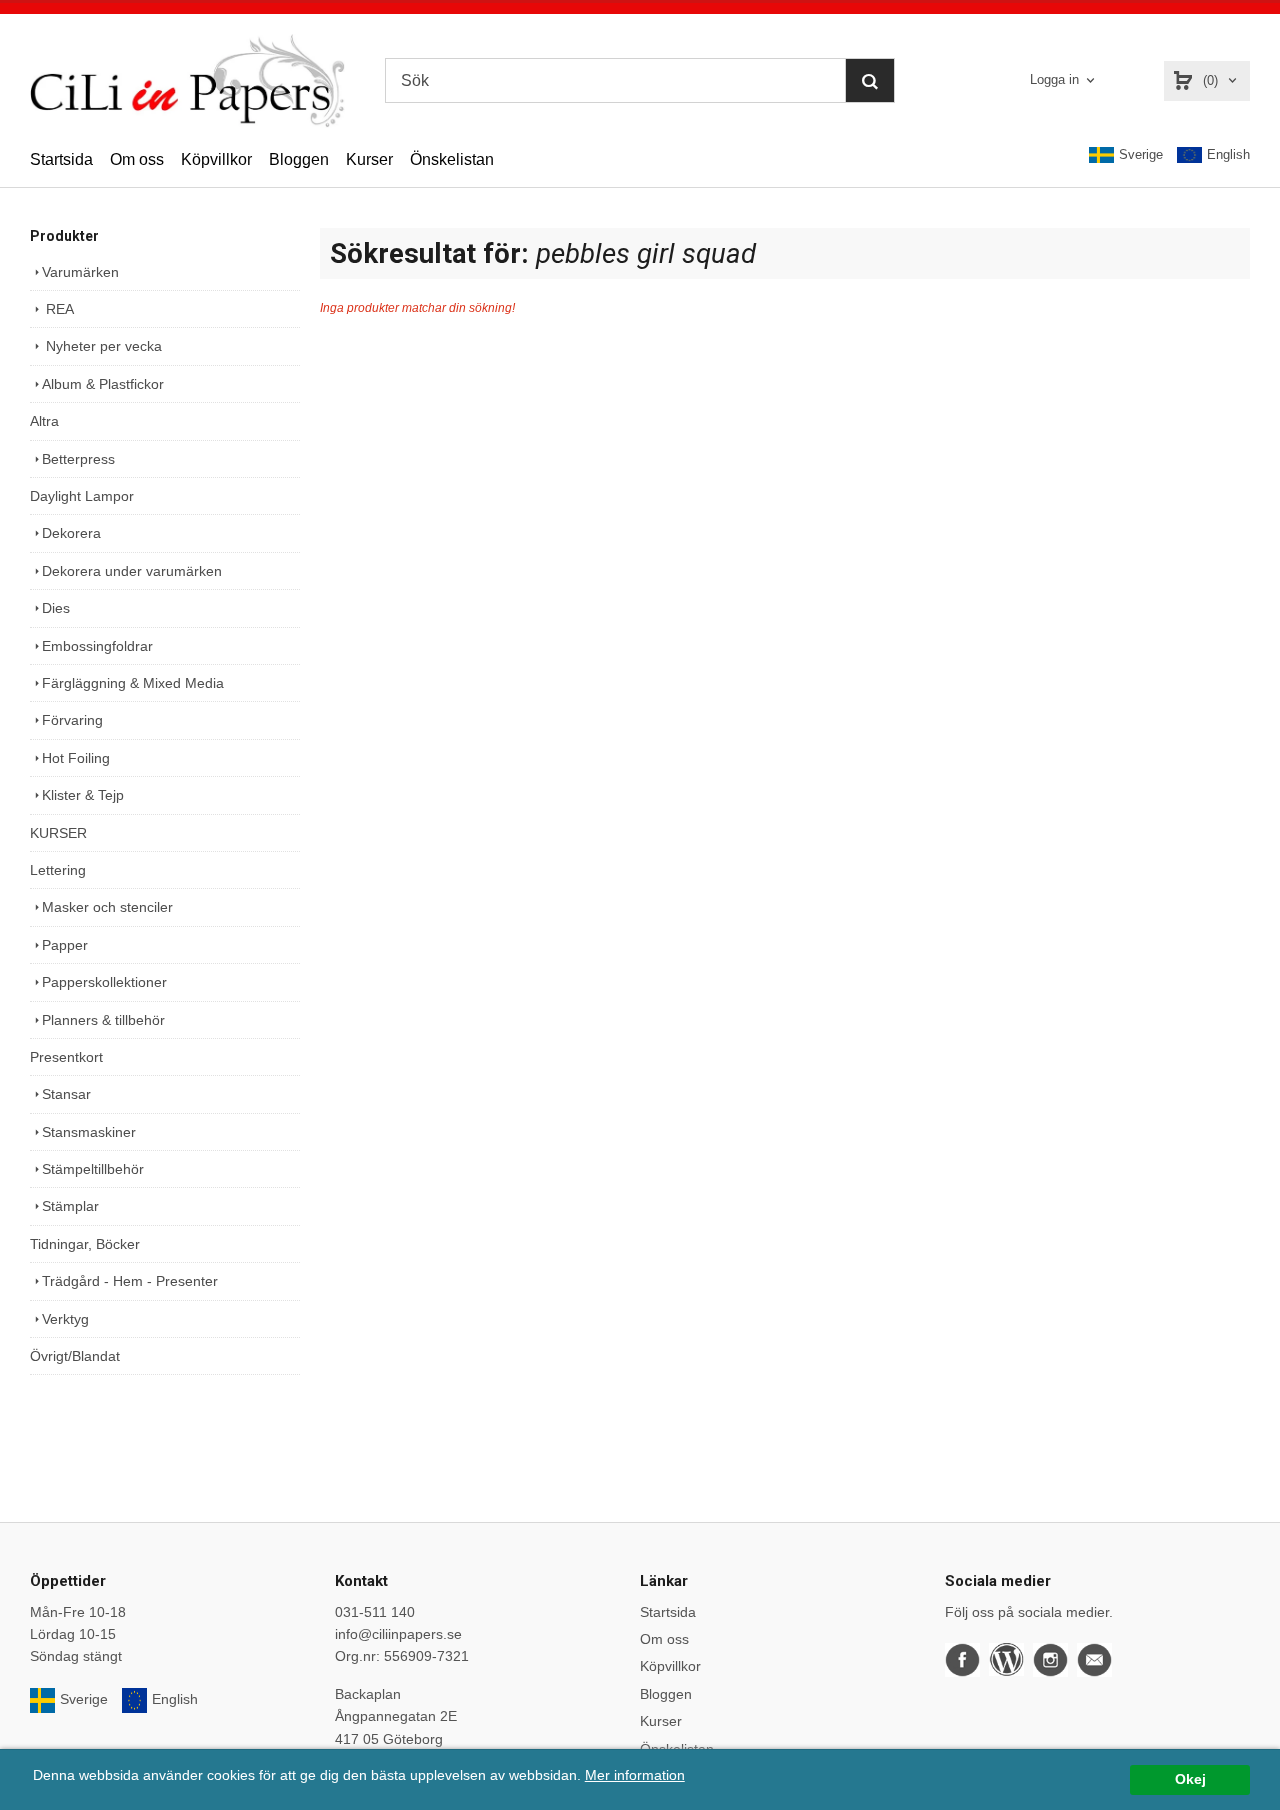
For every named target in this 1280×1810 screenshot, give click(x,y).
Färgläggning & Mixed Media (133, 683)
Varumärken (80, 272)
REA (58, 309)
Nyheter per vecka (102, 346)
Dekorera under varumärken (132, 571)
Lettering (58, 870)
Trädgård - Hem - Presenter (130, 1281)
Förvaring (72, 720)
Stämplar (70, 1206)
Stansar (66, 1094)
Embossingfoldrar (97, 646)
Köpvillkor (216, 159)
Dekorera (71, 533)
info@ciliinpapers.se (398, 1634)
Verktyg (65, 1319)
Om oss (137, 159)
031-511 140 (375, 1612)
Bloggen (299, 159)
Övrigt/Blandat (75, 1356)
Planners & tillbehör (103, 1020)
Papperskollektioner (104, 982)
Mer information (635, 1775)
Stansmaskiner (89, 1132)
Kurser (369, 159)
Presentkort (66, 1057)
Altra (44, 421)
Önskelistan (452, 159)
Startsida (61, 159)
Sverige (1141, 154)
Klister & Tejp (83, 795)
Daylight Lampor (82, 496)
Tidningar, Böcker (85, 1244)
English (1228, 154)
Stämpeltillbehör (93, 1169)
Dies (56, 608)
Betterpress (78, 459)
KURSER (58, 833)
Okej (1190, 1779)
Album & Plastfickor (103, 384)
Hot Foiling (76, 758)
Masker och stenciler (107, 907)
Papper (65, 945)
